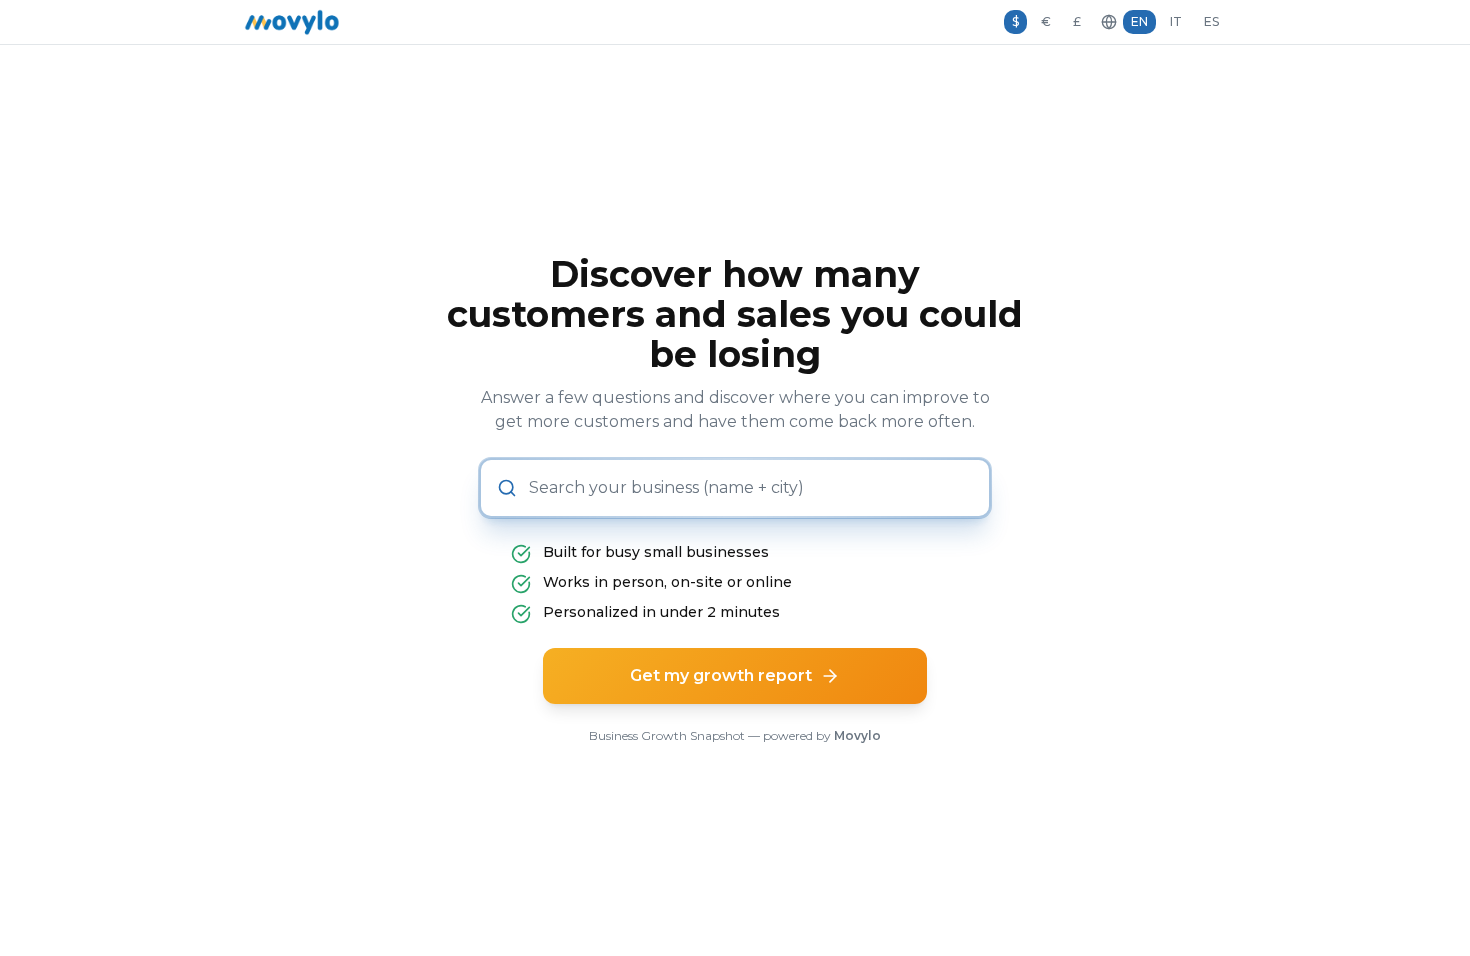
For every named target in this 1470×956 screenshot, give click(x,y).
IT (1176, 21)
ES (1211, 21)
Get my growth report (721, 675)
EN (1139, 21)
